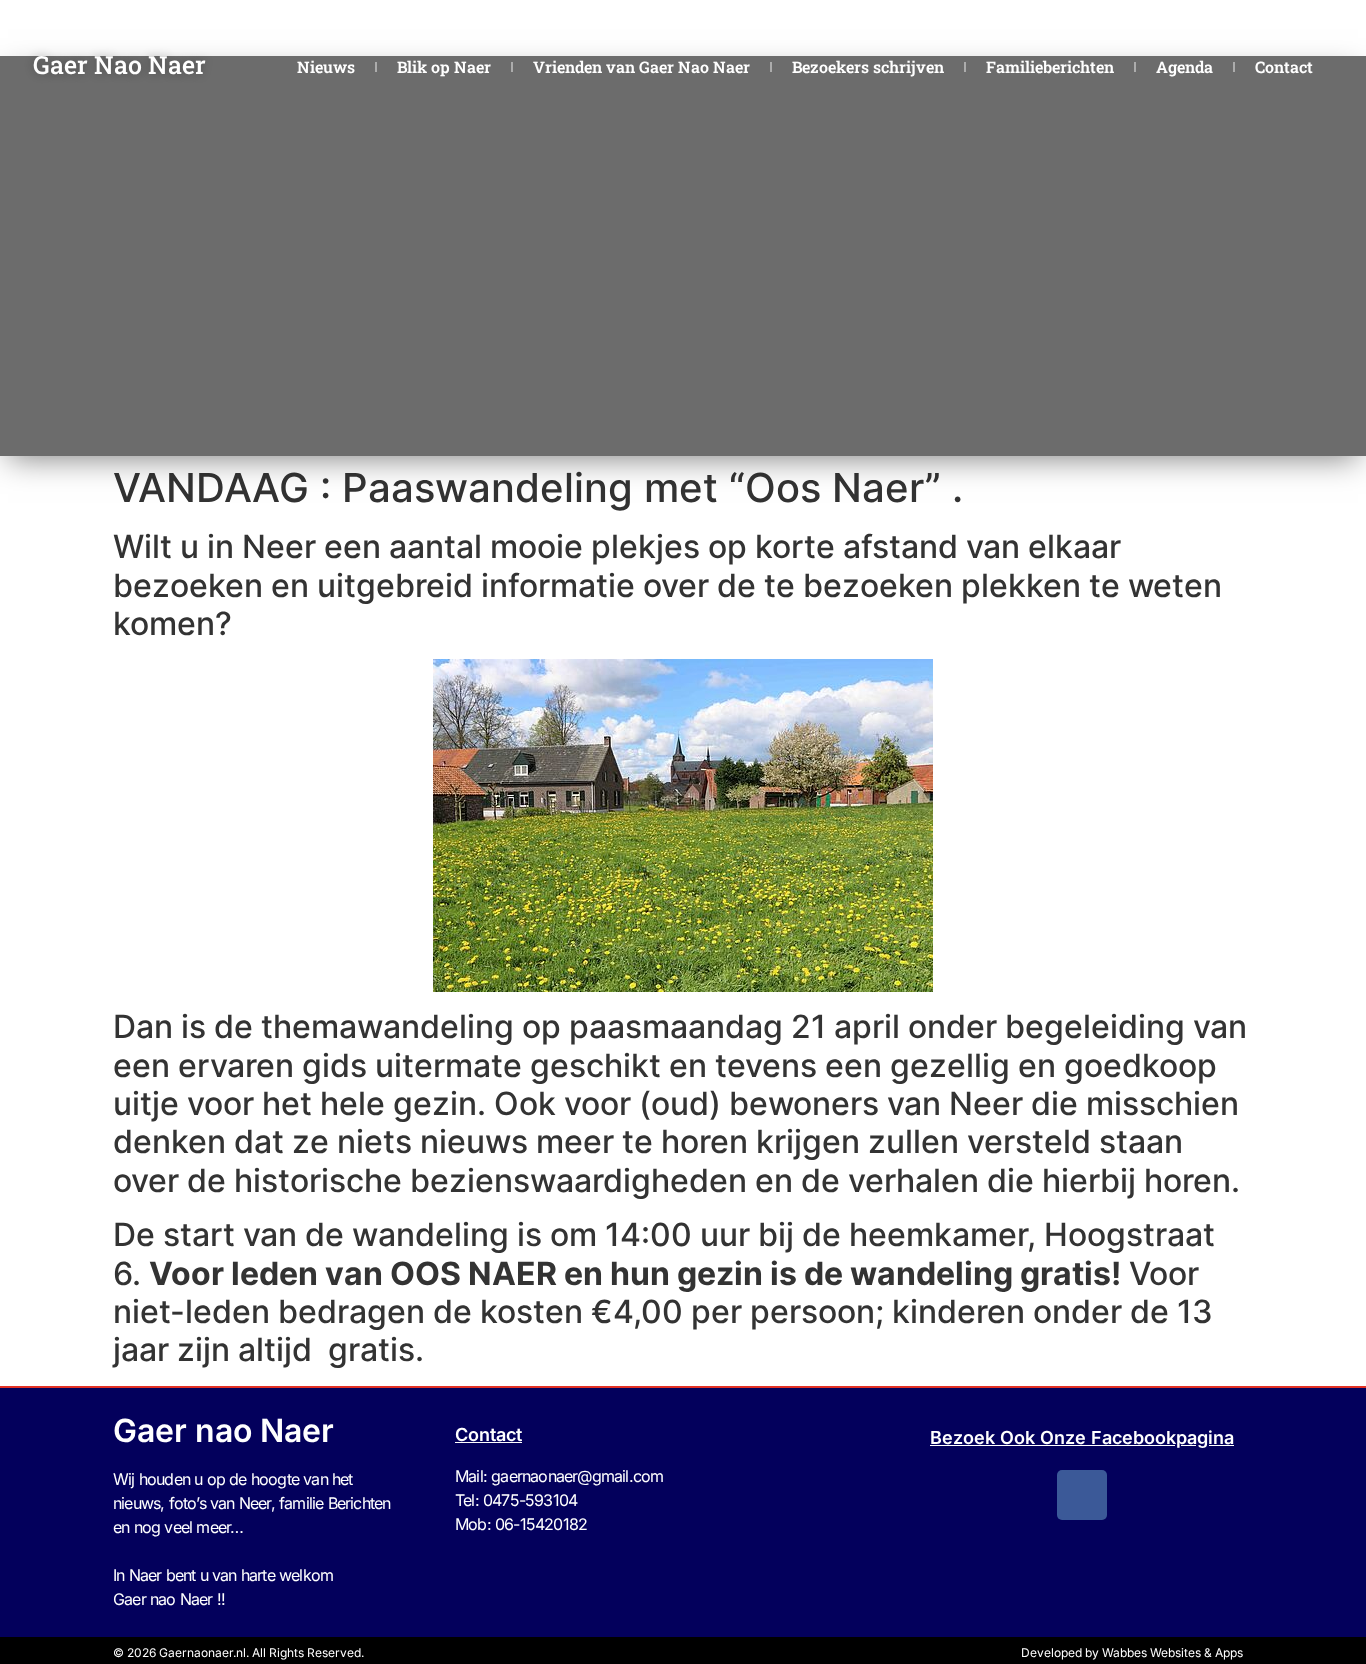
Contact (1284, 66)
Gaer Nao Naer (122, 64)
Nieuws (326, 66)
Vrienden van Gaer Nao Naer (641, 66)
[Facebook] (1082, 1495)
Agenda (1184, 66)
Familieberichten (1050, 66)
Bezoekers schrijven (868, 66)
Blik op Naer (444, 66)
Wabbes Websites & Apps (1172, 1652)
